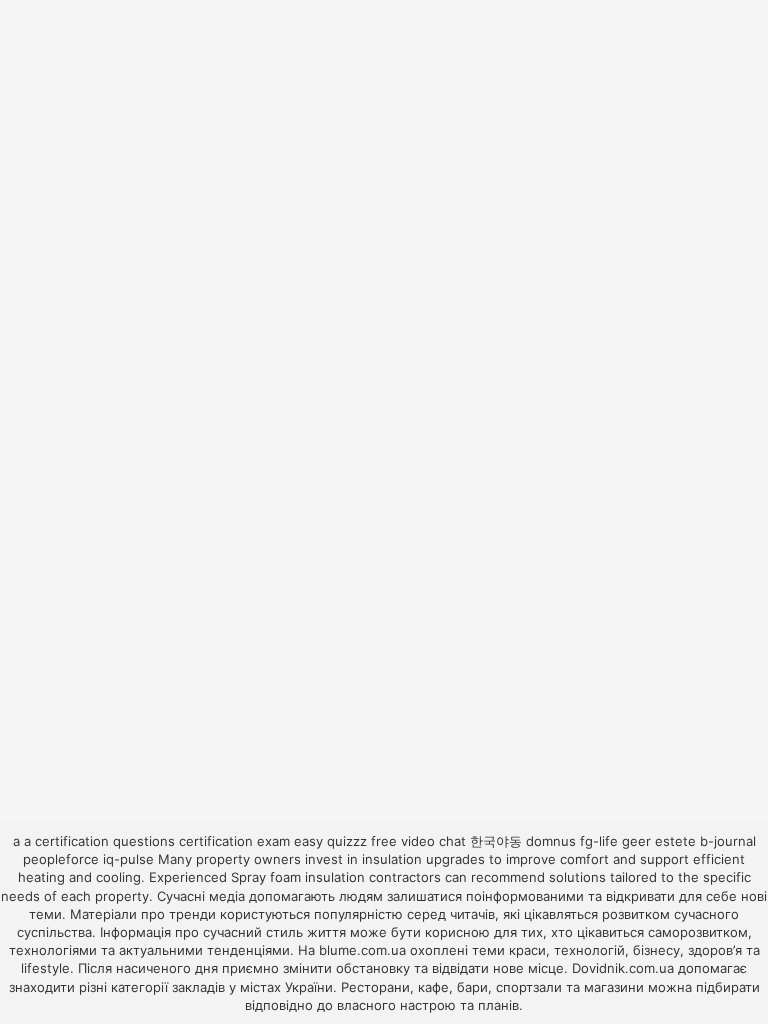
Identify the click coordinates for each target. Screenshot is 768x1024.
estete (675, 841)
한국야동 (496, 841)
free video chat (418, 841)
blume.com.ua (362, 950)
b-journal (728, 841)
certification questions (105, 841)
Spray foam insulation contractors (336, 877)
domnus (551, 841)
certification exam (234, 841)
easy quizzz (330, 841)
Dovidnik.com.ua (623, 968)
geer (636, 841)
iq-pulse (128, 859)
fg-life (599, 841)
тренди (192, 914)
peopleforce (61, 859)
